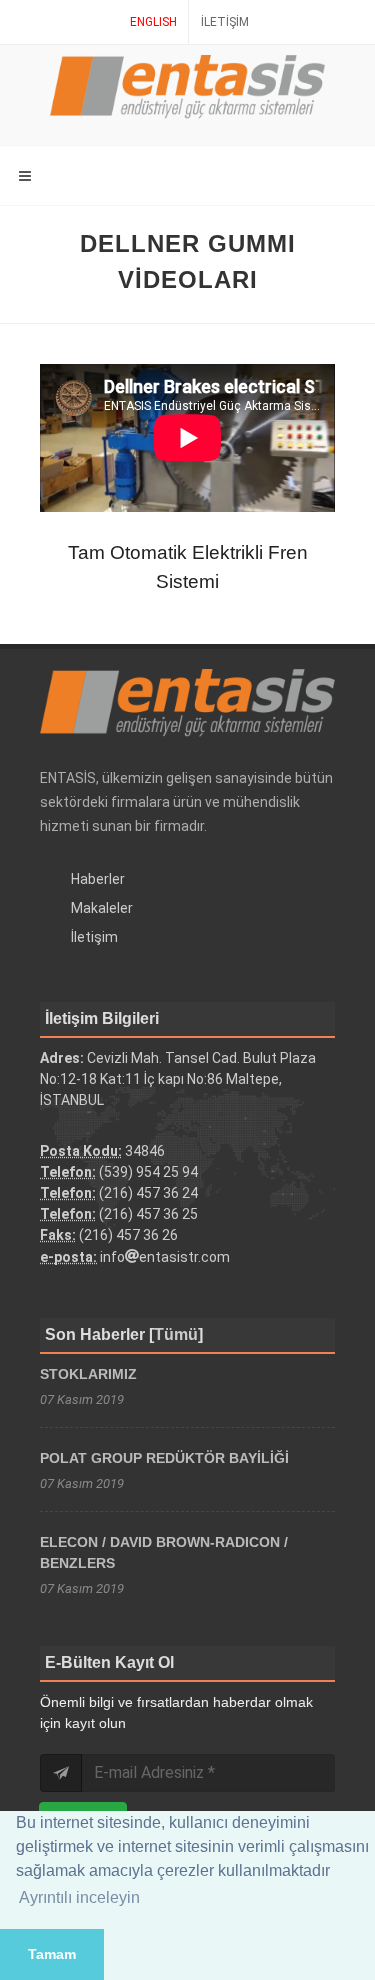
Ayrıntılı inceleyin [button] (79, 1897)
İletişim (225, 22)
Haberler (98, 879)
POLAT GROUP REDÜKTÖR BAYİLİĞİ (164, 1458)
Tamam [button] (52, 1954)
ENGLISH (153, 22)
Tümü (176, 1334)
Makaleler (102, 908)
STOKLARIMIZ (88, 1374)
